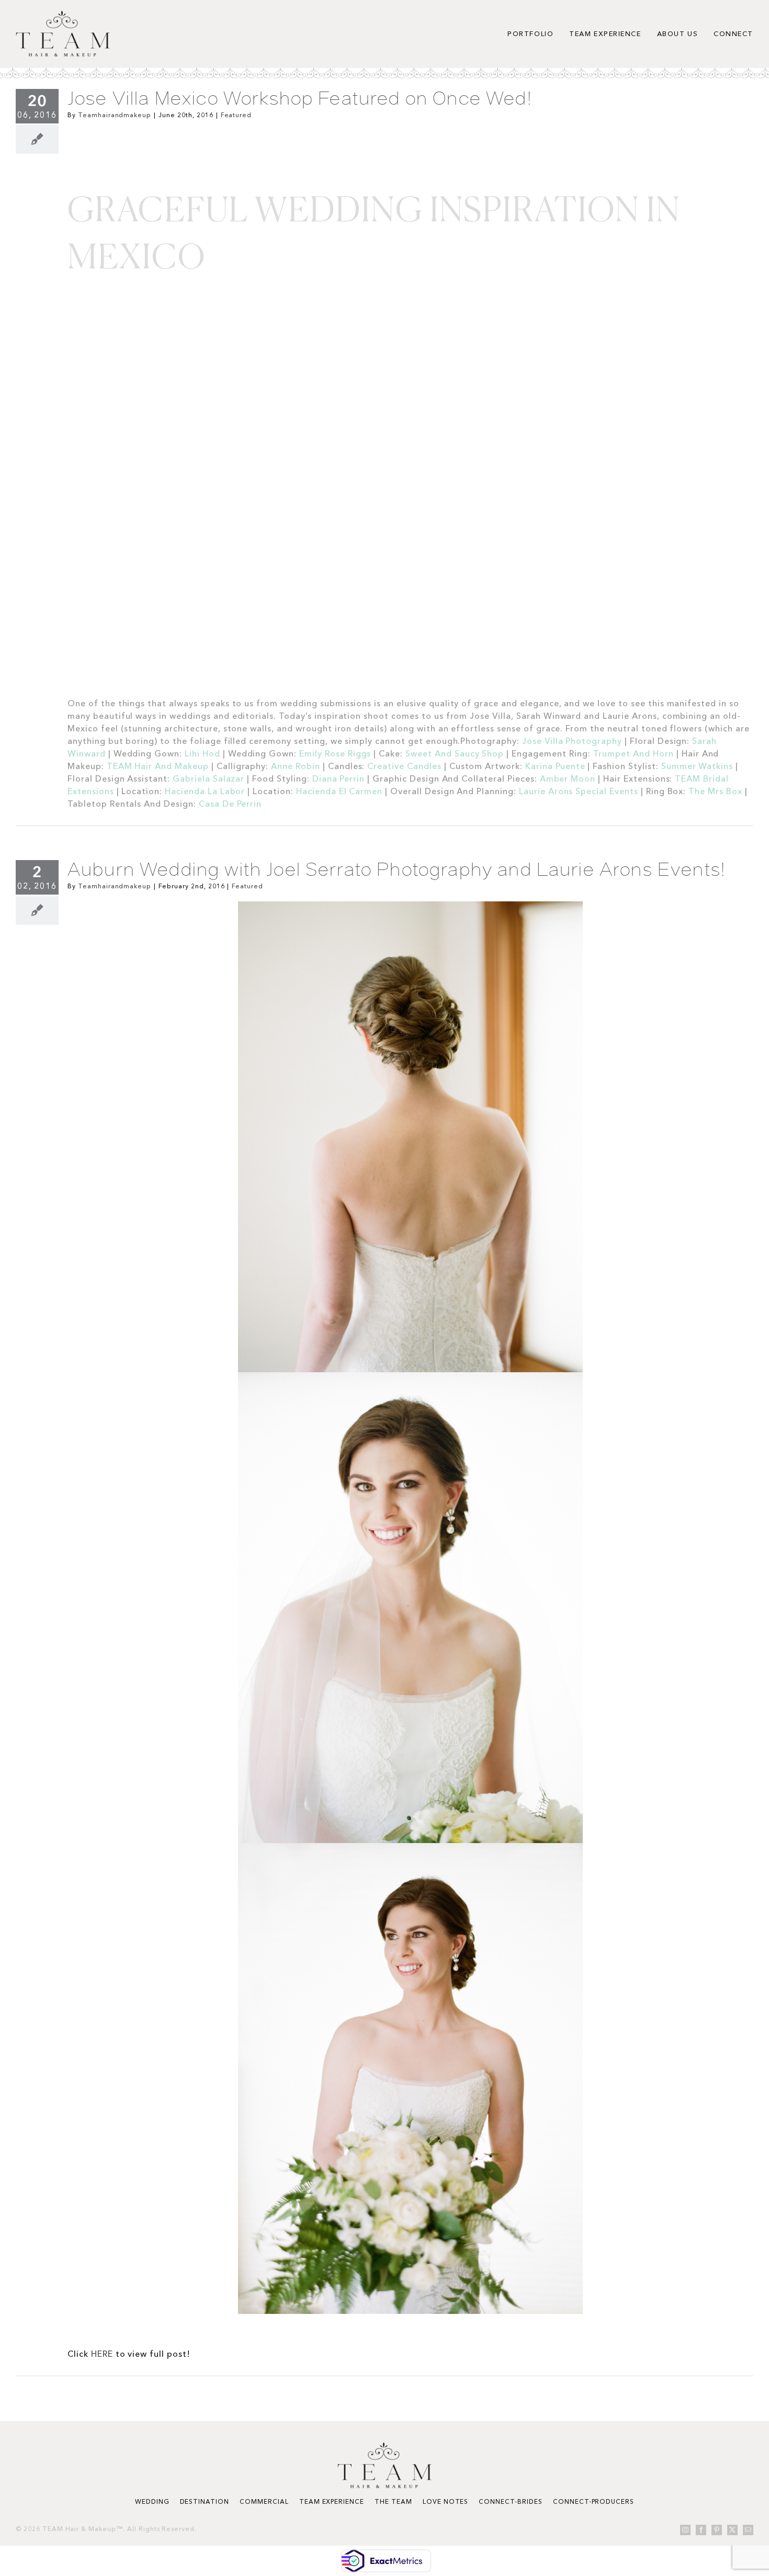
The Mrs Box (715, 791)
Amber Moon (569, 778)
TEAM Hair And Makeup (158, 766)
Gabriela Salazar (208, 778)
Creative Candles (405, 766)
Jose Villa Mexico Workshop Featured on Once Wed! (300, 98)
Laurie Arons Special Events (579, 791)
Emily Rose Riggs (335, 753)
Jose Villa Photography (572, 741)
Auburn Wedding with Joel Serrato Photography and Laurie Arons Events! (397, 869)
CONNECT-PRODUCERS (593, 2501)
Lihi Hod (202, 753)
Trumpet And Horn (635, 753)
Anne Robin (296, 766)
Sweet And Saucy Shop (455, 753)
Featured (236, 115)
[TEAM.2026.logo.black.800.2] (63, 15)
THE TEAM (393, 2501)
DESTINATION (205, 2501)
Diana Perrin (339, 778)
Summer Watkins (698, 766)
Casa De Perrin (230, 804)
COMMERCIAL (264, 2501)
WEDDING (152, 2501)
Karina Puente (556, 766)
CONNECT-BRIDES (510, 2501)
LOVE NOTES (446, 2501)
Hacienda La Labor (205, 791)
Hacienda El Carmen (339, 791)
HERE (102, 2354)
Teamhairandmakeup (115, 115)
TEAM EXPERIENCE (332, 2501)
